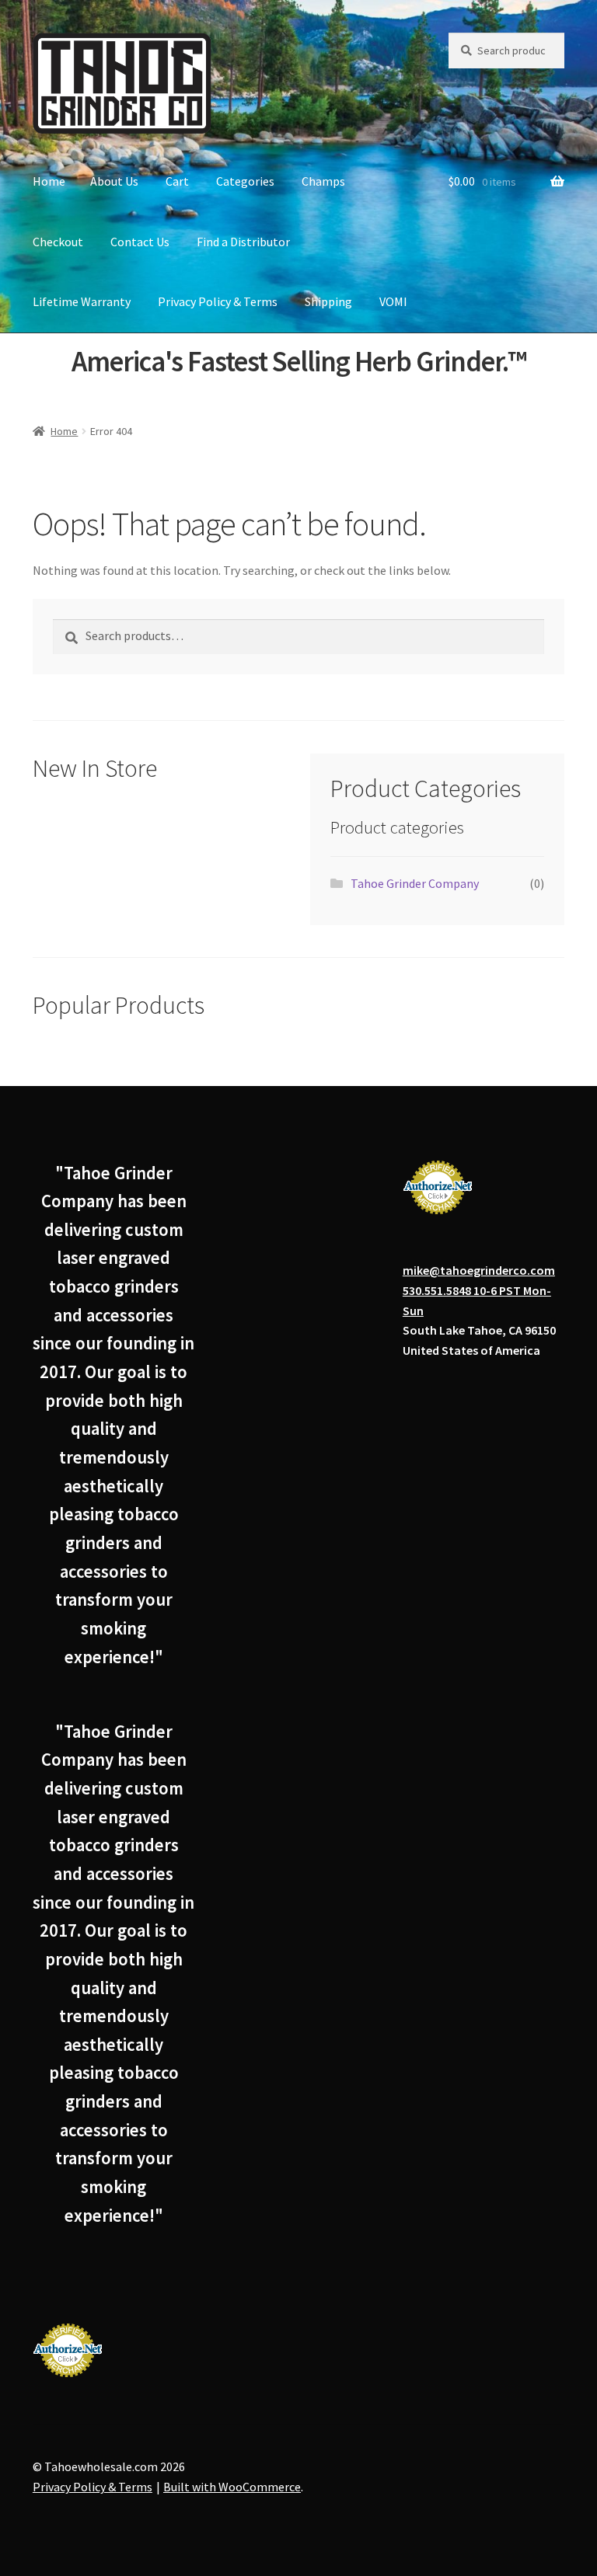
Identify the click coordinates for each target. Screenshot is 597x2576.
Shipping (328, 301)
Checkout (58, 242)
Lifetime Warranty (82, 301)
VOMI (393, 301)
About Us (114, 181)
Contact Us (140, 242)
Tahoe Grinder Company (415, 883)
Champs (323, 181)
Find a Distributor (243, 242)
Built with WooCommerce (232, 2487)
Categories (245, 181)
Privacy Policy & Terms (218, 301)
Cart (177, 181)
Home (49, 181)
